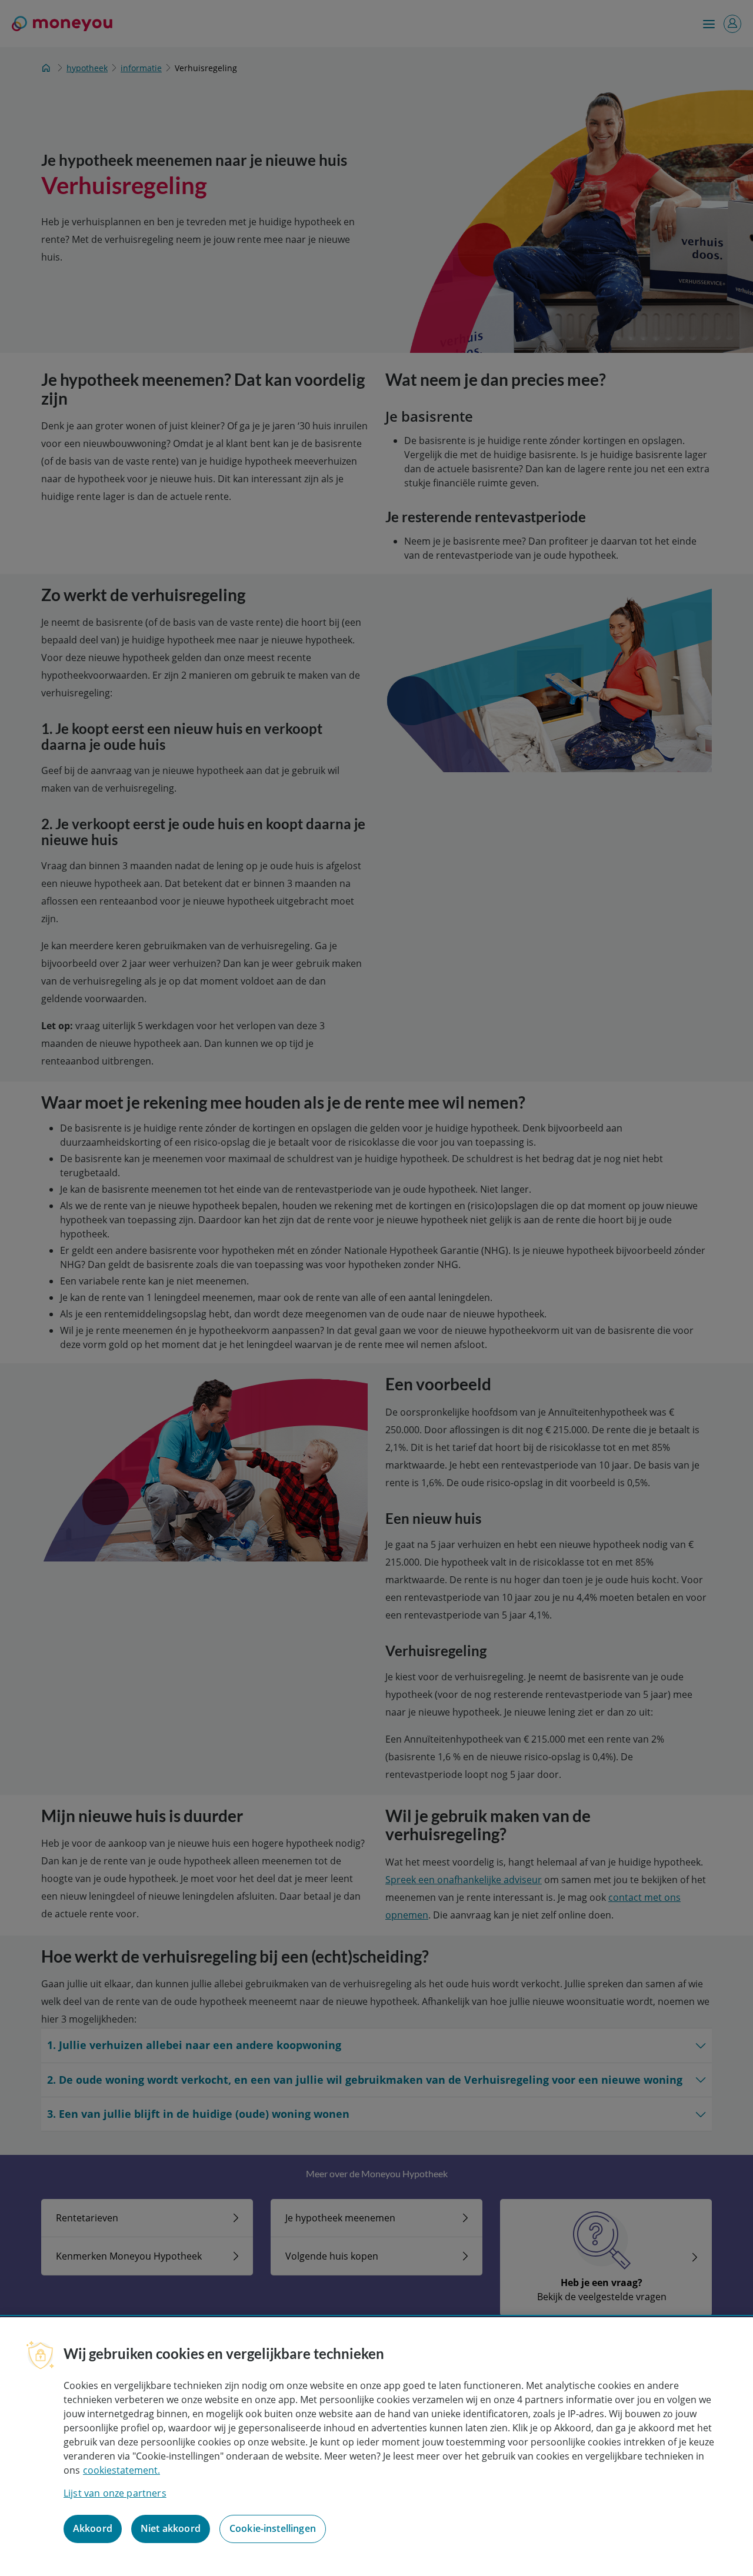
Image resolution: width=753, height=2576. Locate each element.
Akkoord (93, 2529)
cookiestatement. (121, 2470)
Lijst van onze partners (115, 2493)
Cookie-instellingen (273, 2529)
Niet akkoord (171, 2529)
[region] (376, 2447)
